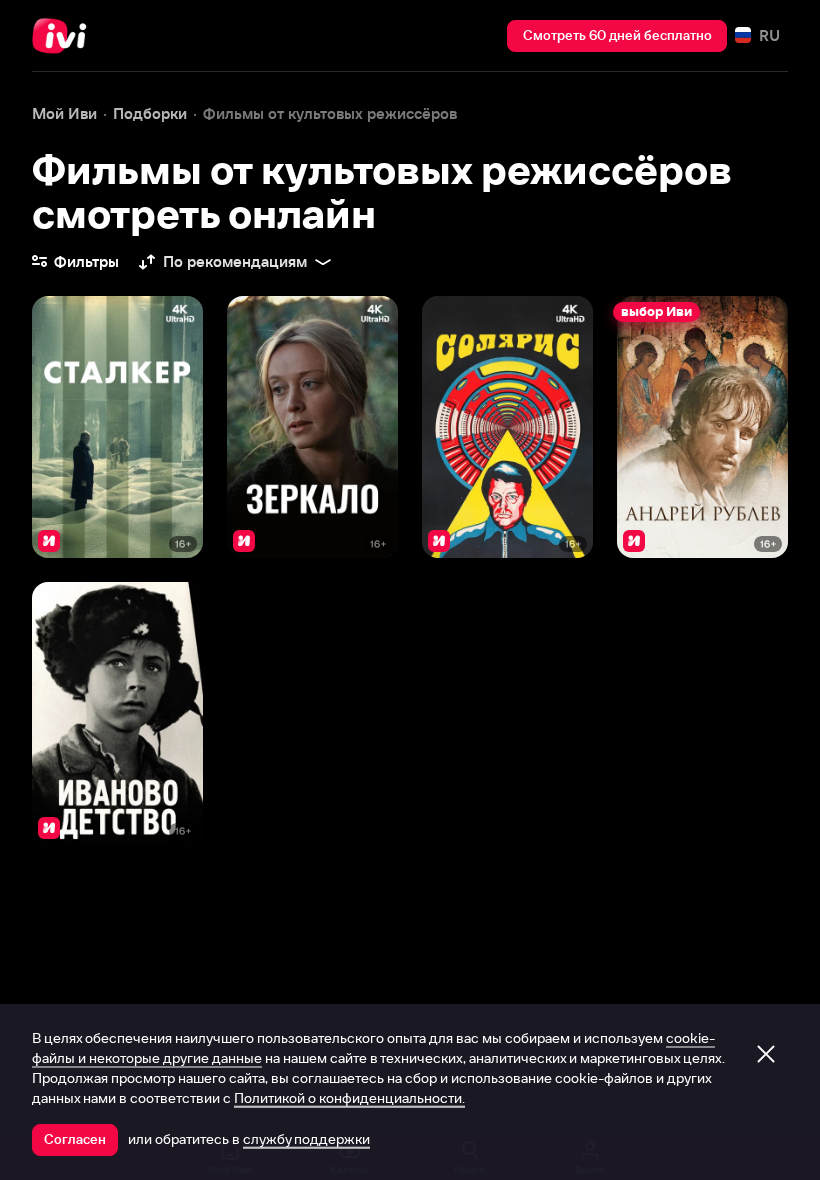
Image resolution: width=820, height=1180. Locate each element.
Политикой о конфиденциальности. (349, 1098)
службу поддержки (306, 1139)
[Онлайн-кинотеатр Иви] (65, 36)
